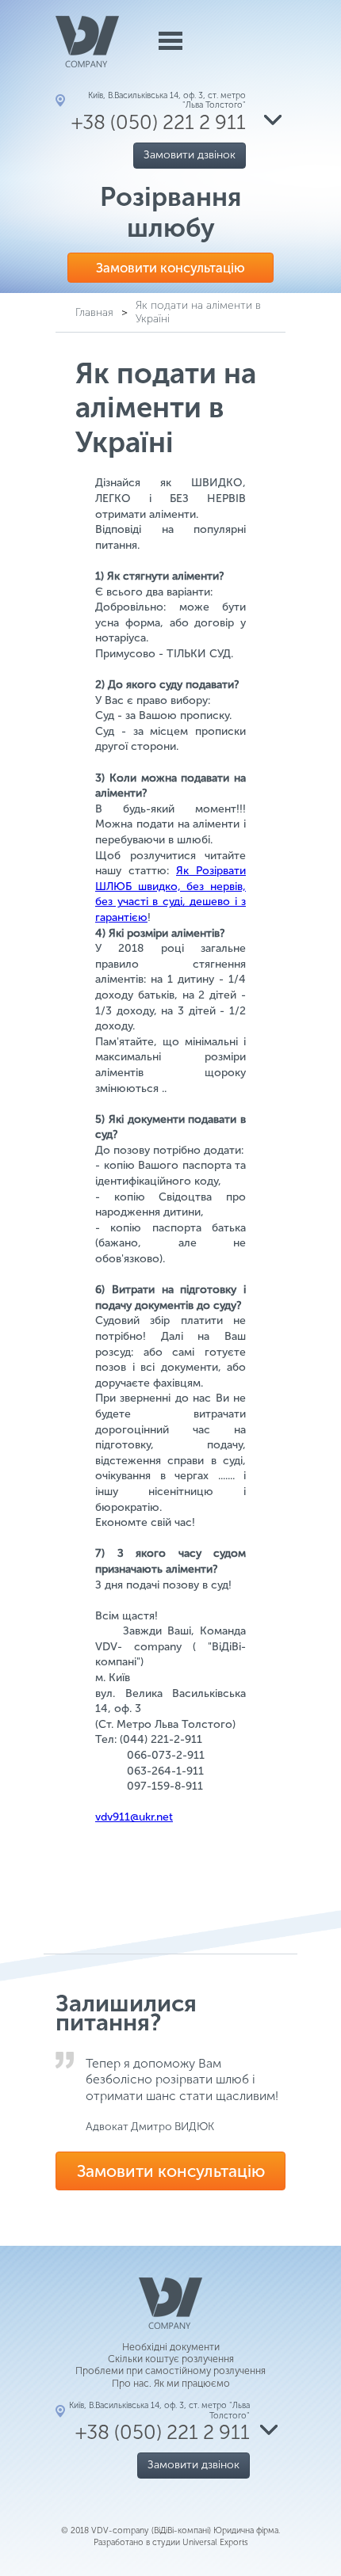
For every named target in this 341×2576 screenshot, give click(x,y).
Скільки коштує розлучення (171, 2359)
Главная (94, 312)
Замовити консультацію (170, 268)
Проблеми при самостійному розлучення (170, 2371)
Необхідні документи (171, 2347)
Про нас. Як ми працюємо (171, 2383)
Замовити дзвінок (190, 155)
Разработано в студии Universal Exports (171, 2542)
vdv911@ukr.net (134, 1817)
